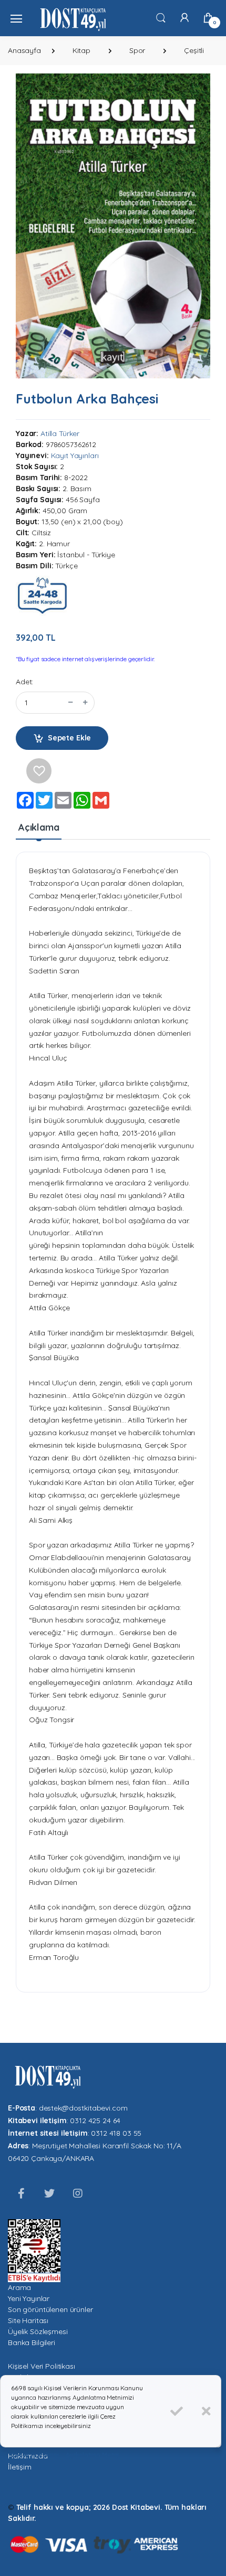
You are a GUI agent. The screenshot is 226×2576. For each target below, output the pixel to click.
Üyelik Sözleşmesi (38, 2331)
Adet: (24, 682)
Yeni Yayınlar (29, 2298)
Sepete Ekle (69, 738)
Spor (137, 50)
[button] (161, 17)
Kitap (81, 50)
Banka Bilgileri (32, 2342)
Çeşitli (194, 50)
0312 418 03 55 (116, 2133)
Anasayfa (24, 50)
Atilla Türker (60, 433)
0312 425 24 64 (95, 2121)
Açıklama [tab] (39, 827)
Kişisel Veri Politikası (42, 2366)
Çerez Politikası (35, 2455)
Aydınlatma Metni (93, 2455)
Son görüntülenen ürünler (50, 2309)
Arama (19, 2287)
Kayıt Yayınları (75, 455)
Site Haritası (28, 2320)
